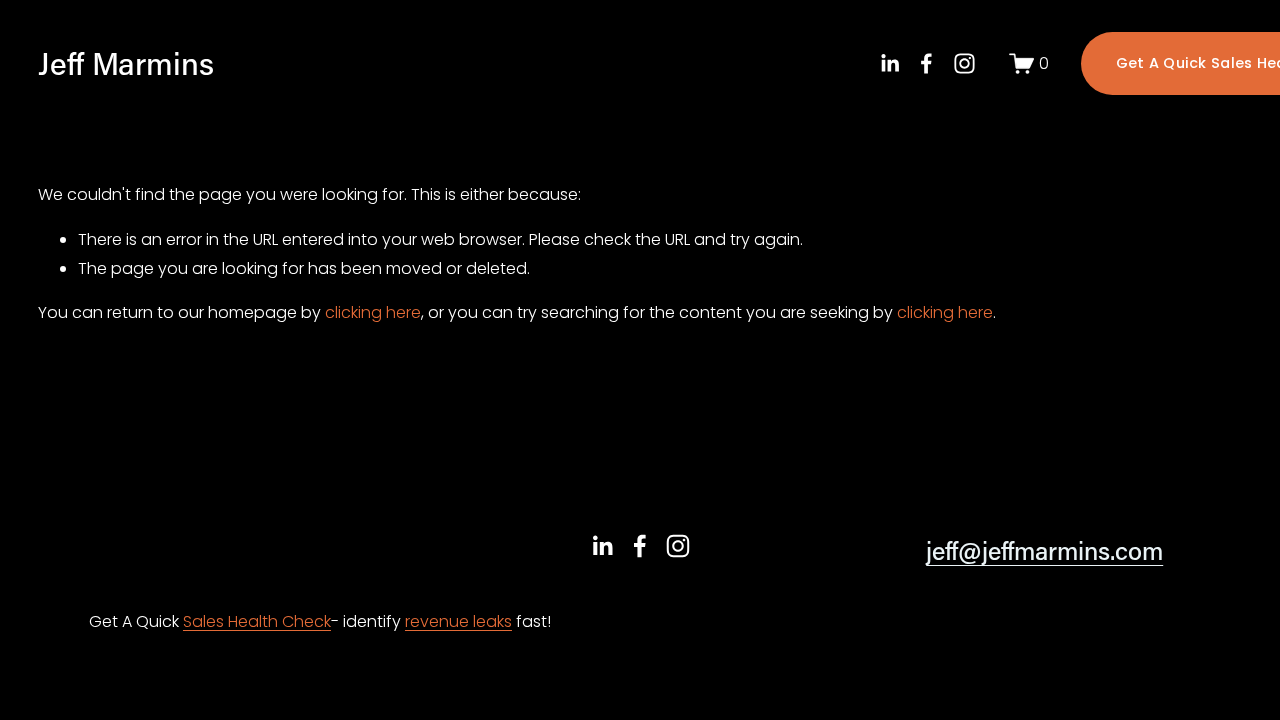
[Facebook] (926, 63)
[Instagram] (964, 63)
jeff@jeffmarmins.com (1044, 550)
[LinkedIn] (889, 63)
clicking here (373, 312)
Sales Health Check (257, 621)
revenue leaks (458, 621)
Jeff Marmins (126, 62)
